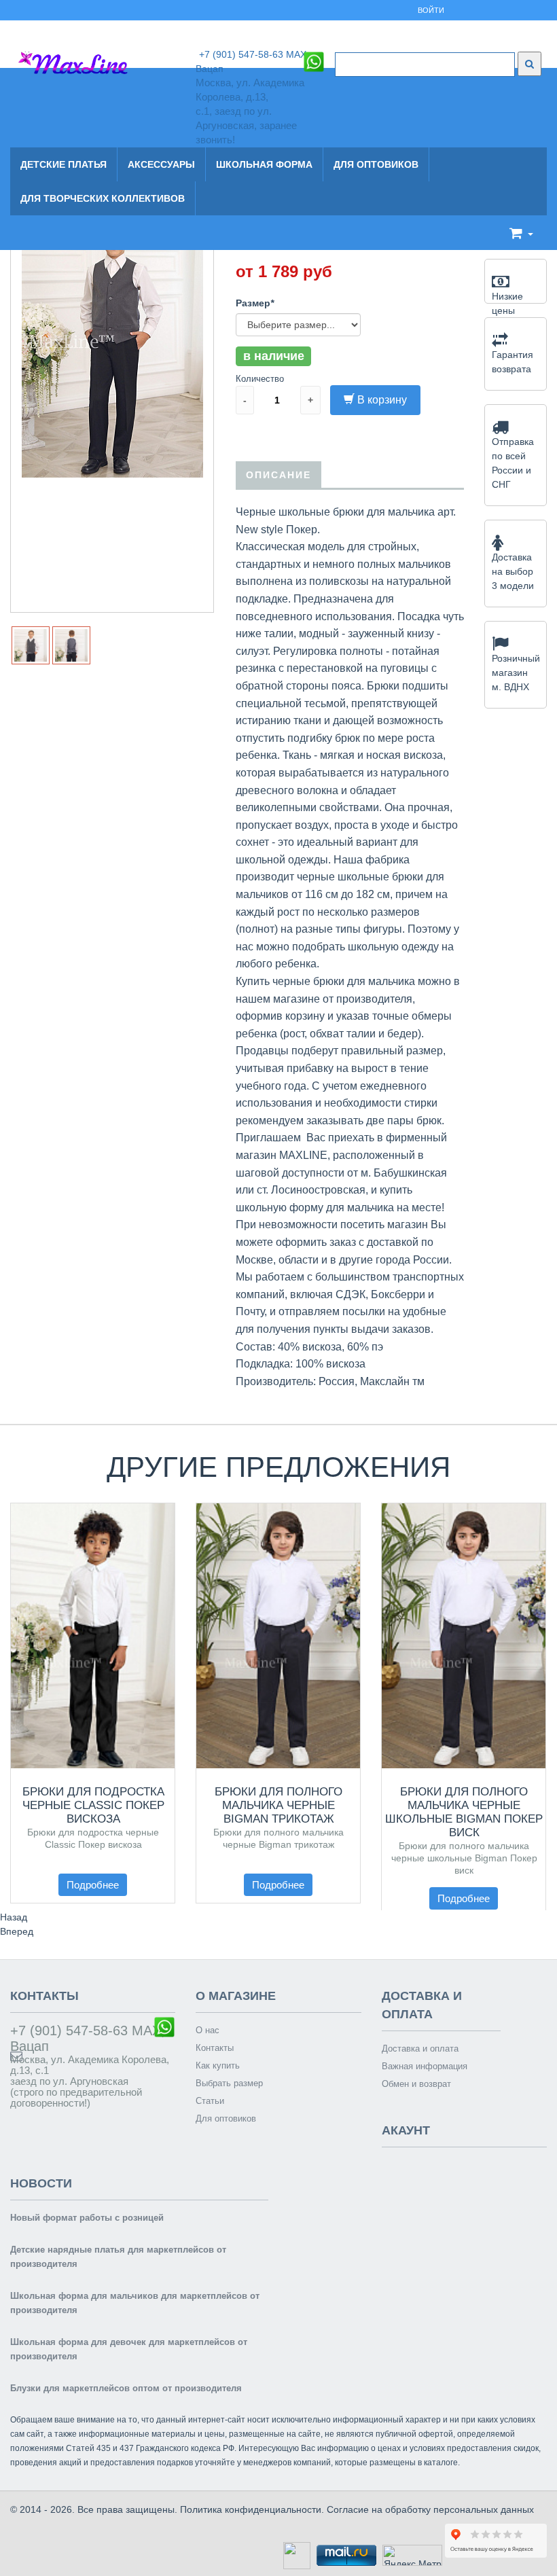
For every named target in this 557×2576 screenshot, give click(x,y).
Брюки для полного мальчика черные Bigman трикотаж (278, 1805)
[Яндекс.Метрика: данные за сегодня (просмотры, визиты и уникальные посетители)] (412, 2555)
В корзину (382, 400)
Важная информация (425, 2066)
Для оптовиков (376, 164)
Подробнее (93, 1885)
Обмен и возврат (416, 2084)
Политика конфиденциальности (251, 2509)
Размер (255, 303)
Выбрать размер (229, 2083)
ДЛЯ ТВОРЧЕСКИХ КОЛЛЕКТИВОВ (103, 198)
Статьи (210, 2101)
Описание (278, 475)
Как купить (218, 2065)
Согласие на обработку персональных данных (430, 2509)
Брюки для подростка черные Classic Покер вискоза (93, 1805)
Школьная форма (264, 164)
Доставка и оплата (420, 2049)
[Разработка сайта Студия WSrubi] (295, 2554)
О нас (208, 2030)
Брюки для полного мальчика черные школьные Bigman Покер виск (464, 1812)
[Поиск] (529, 64)
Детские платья (64, 164)
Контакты (215, 2048)
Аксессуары (161, 164)
